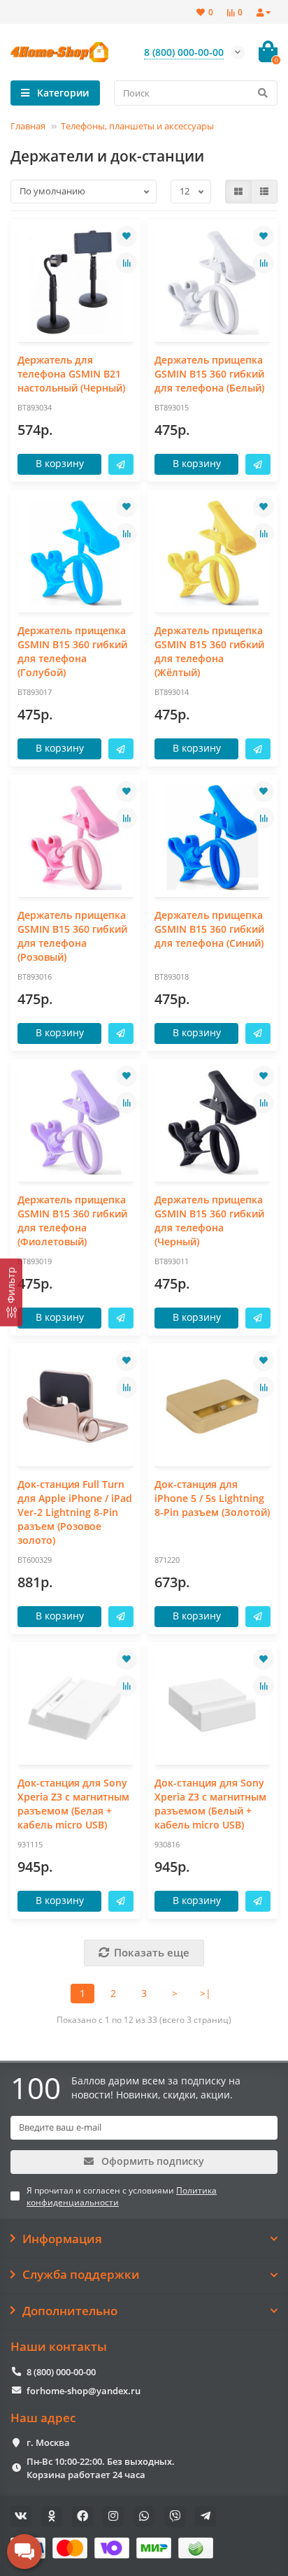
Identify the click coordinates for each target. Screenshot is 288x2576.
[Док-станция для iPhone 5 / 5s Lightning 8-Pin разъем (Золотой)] (213, 1407)
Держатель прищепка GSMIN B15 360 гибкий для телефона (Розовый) (72, 936)
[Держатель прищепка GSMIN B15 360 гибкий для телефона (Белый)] (213, 282)
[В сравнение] (127, 263)
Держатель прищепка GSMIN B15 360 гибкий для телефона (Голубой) (72, 651)
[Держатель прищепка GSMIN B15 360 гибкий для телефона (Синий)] (213, 837)
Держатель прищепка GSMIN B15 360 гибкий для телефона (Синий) (209, 929)
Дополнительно (70, 2311)
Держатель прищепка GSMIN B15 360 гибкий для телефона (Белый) (209, 374)
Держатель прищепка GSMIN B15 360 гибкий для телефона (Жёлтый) (209, 651)
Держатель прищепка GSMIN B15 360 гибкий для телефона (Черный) (209, 1221)
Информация (62, 2239)
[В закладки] (127, 236)
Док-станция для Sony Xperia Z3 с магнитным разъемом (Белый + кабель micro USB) (210, 1804)
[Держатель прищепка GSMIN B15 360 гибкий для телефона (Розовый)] (75, 837)
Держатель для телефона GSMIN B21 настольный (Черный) (71, 374)
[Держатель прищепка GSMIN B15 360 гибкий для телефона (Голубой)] (75, 553)
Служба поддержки (81, 2275)
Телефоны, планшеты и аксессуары (137, 126)
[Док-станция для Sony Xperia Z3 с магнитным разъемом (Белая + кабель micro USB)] (75, 1705)
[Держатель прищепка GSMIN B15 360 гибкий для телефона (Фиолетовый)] (75, 1122)
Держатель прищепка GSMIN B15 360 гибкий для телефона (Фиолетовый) (72, 1221)
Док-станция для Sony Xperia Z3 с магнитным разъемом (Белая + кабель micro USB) (73, 1804)
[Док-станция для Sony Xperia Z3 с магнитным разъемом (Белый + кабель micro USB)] (213, 1705)
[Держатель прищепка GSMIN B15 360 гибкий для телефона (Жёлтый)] (213, 553)
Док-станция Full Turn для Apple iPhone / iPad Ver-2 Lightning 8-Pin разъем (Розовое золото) (75, 1512)
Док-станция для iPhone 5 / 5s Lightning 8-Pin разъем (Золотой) (212, 1498)
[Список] (264, 192)
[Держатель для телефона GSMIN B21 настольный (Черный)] (75, 282)
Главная (28, 126)
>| (206, 1993)
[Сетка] (238, 192)
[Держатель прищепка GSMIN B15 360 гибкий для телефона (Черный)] (213, 1122)
